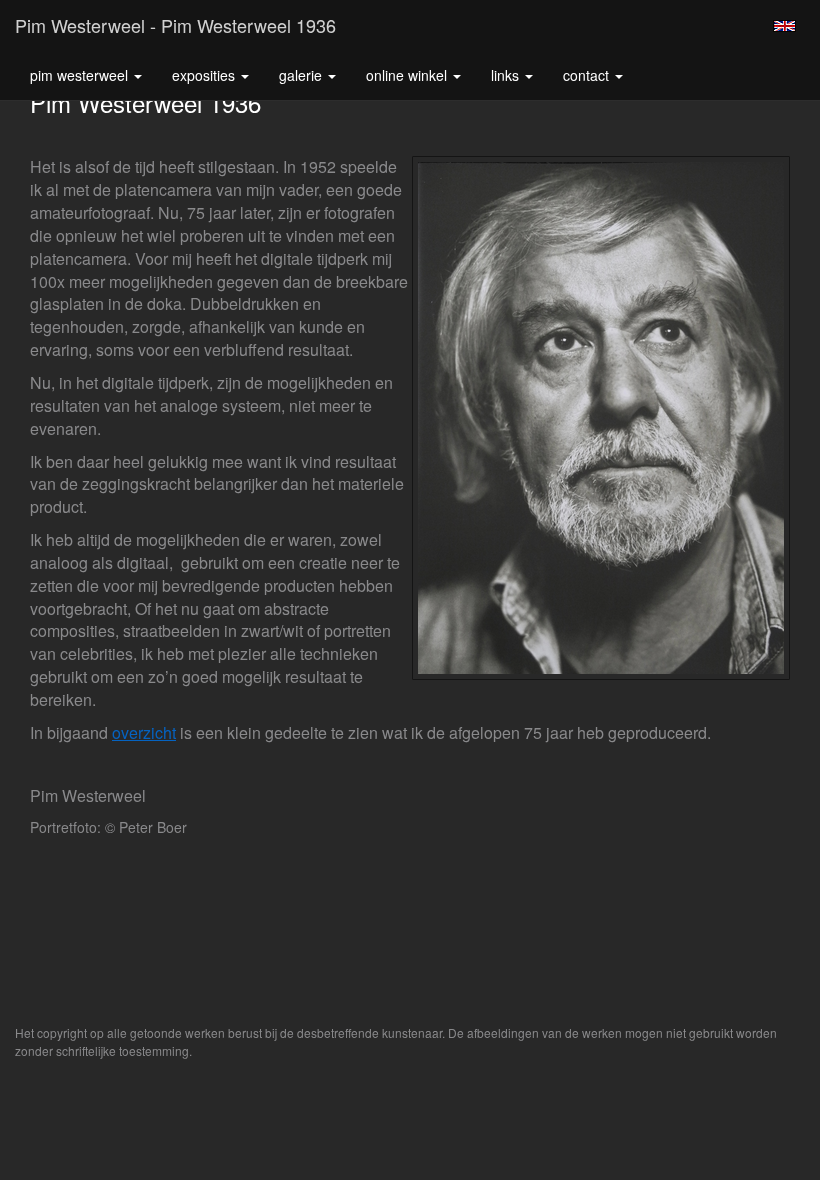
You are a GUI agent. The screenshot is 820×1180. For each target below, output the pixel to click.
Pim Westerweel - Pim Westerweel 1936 (175, 25)
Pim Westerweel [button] (81, 75)
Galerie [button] (302, 75)
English (784, 26)
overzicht (144, 732)
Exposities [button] (205, 75)
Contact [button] (588, 75)
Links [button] (507, 75)
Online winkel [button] (408, 75)
